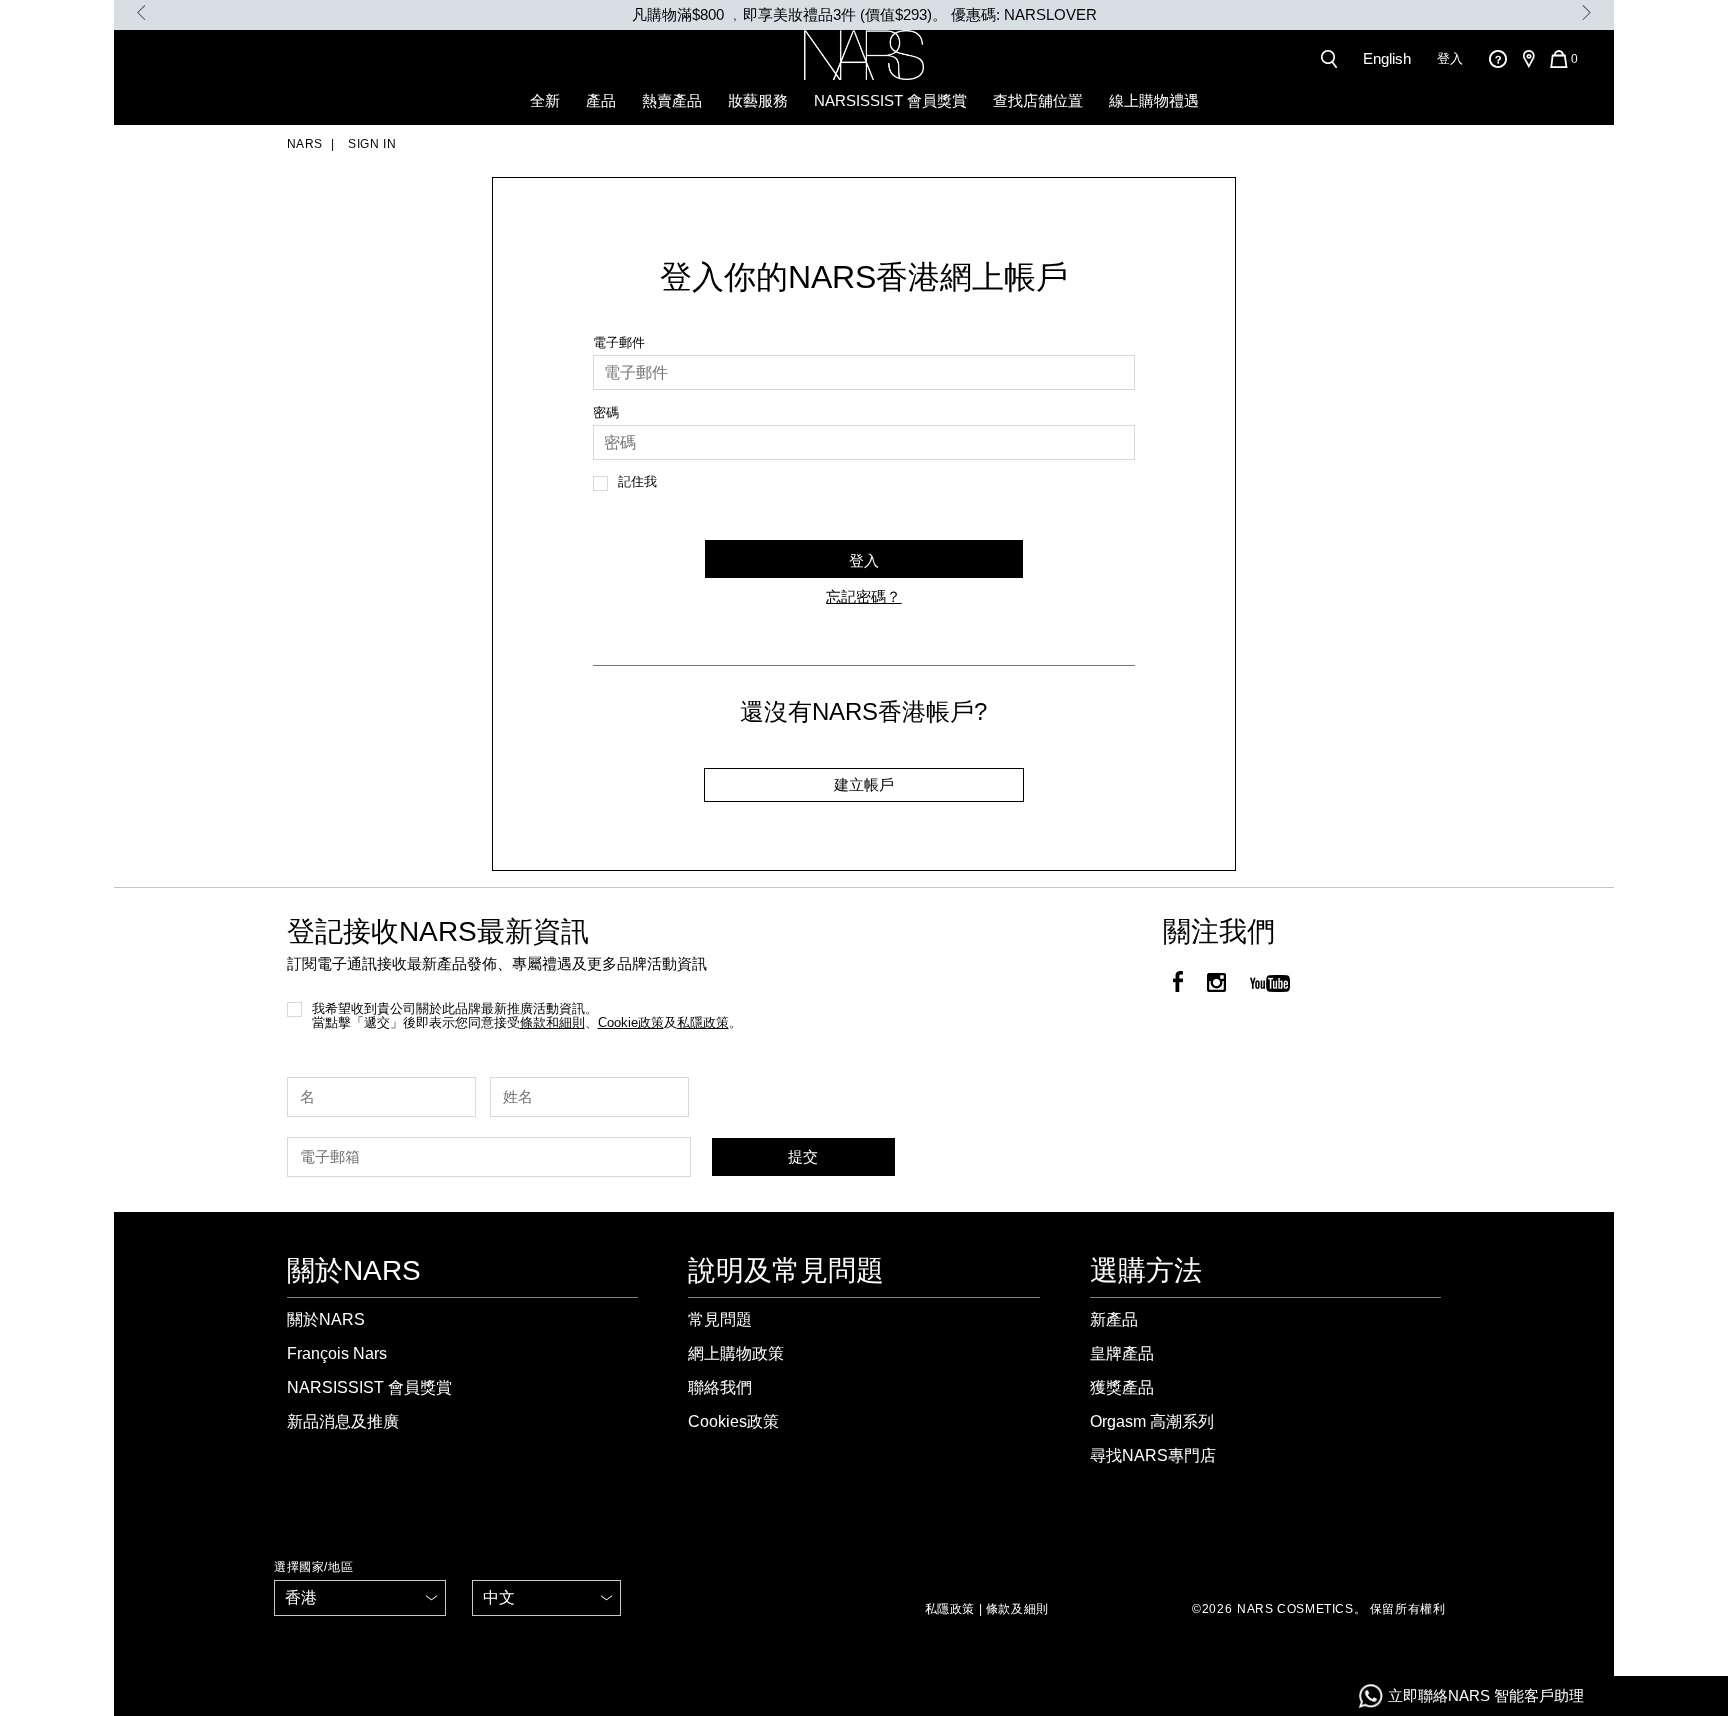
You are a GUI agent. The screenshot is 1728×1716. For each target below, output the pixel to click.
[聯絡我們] (1497, 58)
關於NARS (326, 1319)
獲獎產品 (1122, 1387)
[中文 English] (546, 1598)
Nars (305, 144)
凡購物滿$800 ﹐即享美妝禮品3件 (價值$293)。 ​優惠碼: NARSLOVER (864, 14)
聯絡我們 (720, 1387)
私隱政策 (950, 1609)
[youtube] (1270, 984)
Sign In (370, 144)
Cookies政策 (733, 1421)
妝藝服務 (758, 100)
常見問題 (720, 1319)
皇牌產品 (1122, 1353)
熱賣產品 (672, 100)
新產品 (1114, 1319)
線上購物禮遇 (1154, 100)
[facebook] (1178, 984)
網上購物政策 (736, 1353)
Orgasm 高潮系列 (1152, 1421)
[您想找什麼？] (1333, 59)
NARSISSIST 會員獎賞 (890, 100)
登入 (1450, 58)
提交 (803, 1156)
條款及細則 (1017, 1609)
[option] (864, 15)
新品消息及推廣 (343, 1421)
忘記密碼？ (863, 596)
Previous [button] (141, 12)
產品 (601, 100)
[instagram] (1216, 984)
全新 (545, 100)
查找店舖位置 (1038, 100)
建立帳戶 (864, 784)
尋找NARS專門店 (1153, 1455)
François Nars (337, 1353)
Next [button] (1586, 12)
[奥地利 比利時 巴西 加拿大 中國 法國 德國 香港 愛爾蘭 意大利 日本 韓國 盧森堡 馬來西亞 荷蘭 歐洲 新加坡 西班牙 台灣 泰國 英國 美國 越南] (360, 1598)
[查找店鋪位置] (1528, 59)
